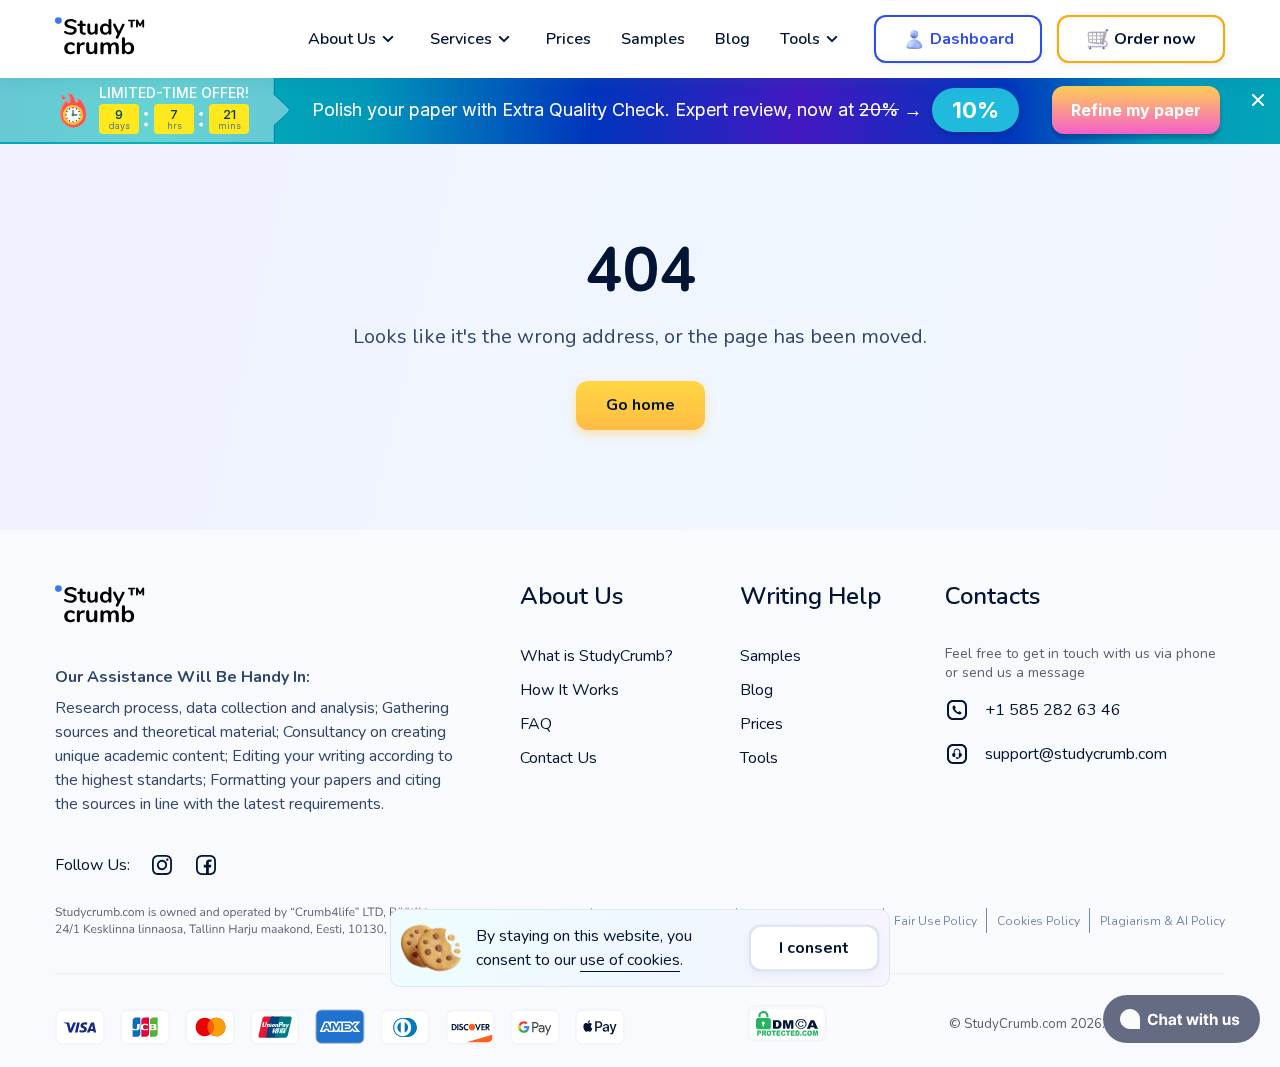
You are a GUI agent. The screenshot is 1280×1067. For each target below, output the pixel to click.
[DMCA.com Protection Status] (787, 1029)
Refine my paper (1136, 110)
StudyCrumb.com (1015, 1024)
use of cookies (630, 960)
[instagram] (162, 865)
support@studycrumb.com (1076, 754)
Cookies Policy (1038, 921)
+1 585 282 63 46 (1053, 710)
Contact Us (558, 758)
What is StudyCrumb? (596, 656)
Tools (759, 758)
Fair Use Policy (935, 921)
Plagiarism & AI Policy (1162, 921)
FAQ (536, 724)
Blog (732, 39)
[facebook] (206, 865)
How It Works (569, 690)
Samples (653, 39)
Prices (568, 39)
